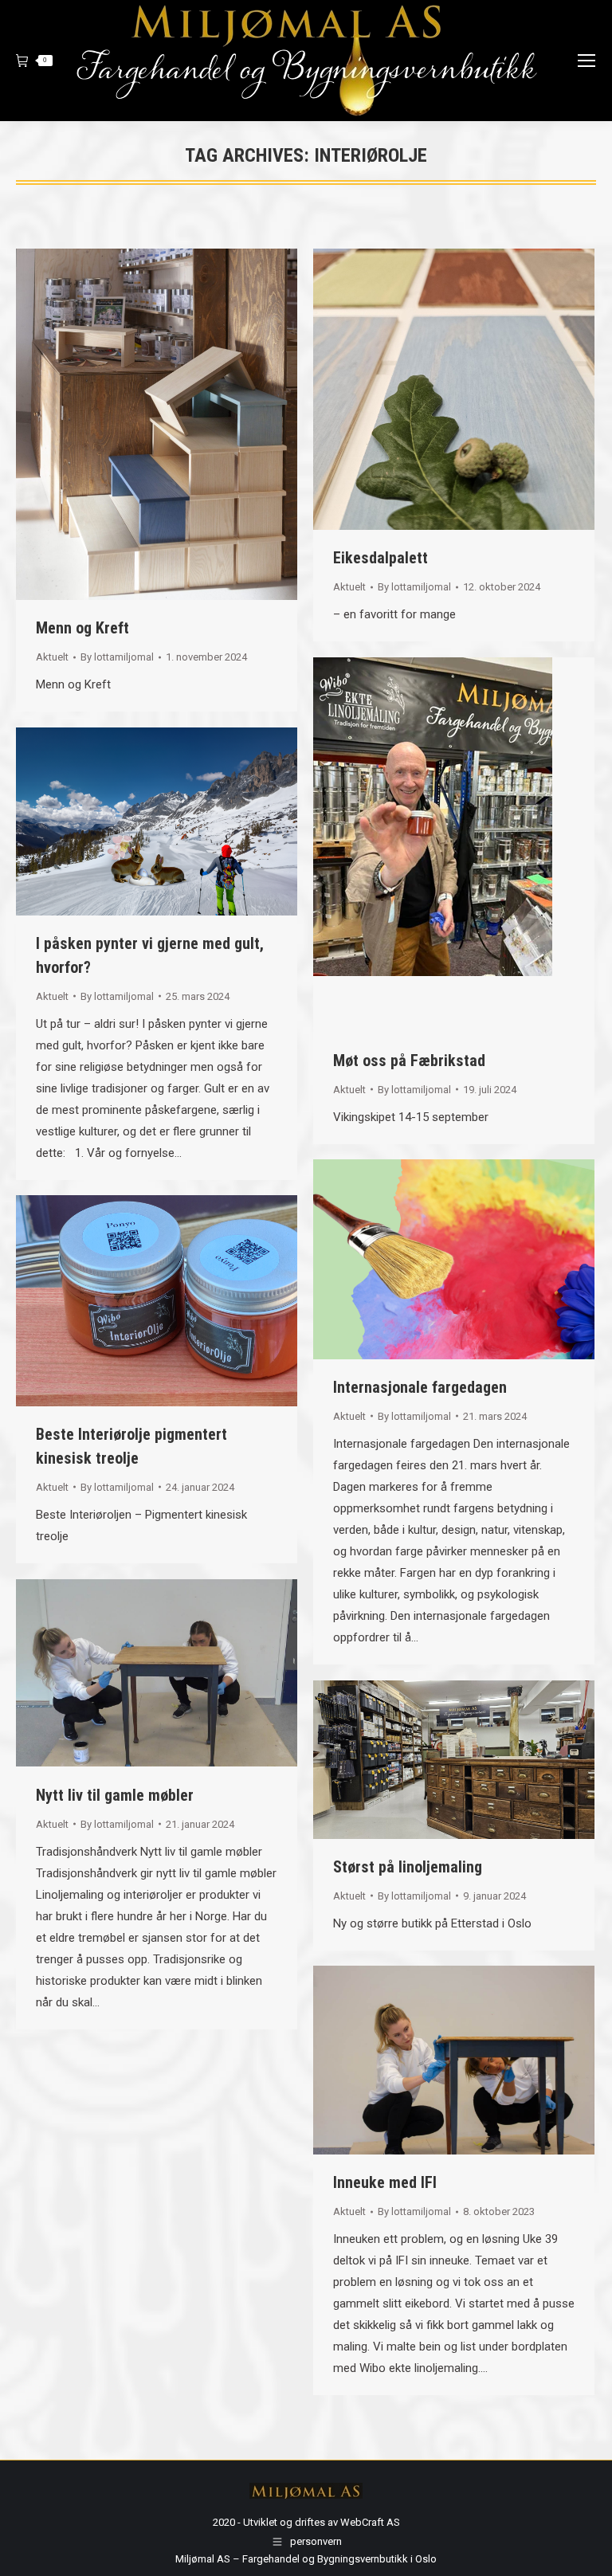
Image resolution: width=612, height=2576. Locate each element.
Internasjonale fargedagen (420, 1387)
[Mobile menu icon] (586, 61)
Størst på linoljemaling (408, 1867)
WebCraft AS (370, 2522)
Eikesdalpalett (381, 558)
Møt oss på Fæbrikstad (409, 1061)
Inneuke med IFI (385, 2182)
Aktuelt (52, 657)
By (117, 657)
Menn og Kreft (82, 628)
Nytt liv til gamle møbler (115, 1795)
